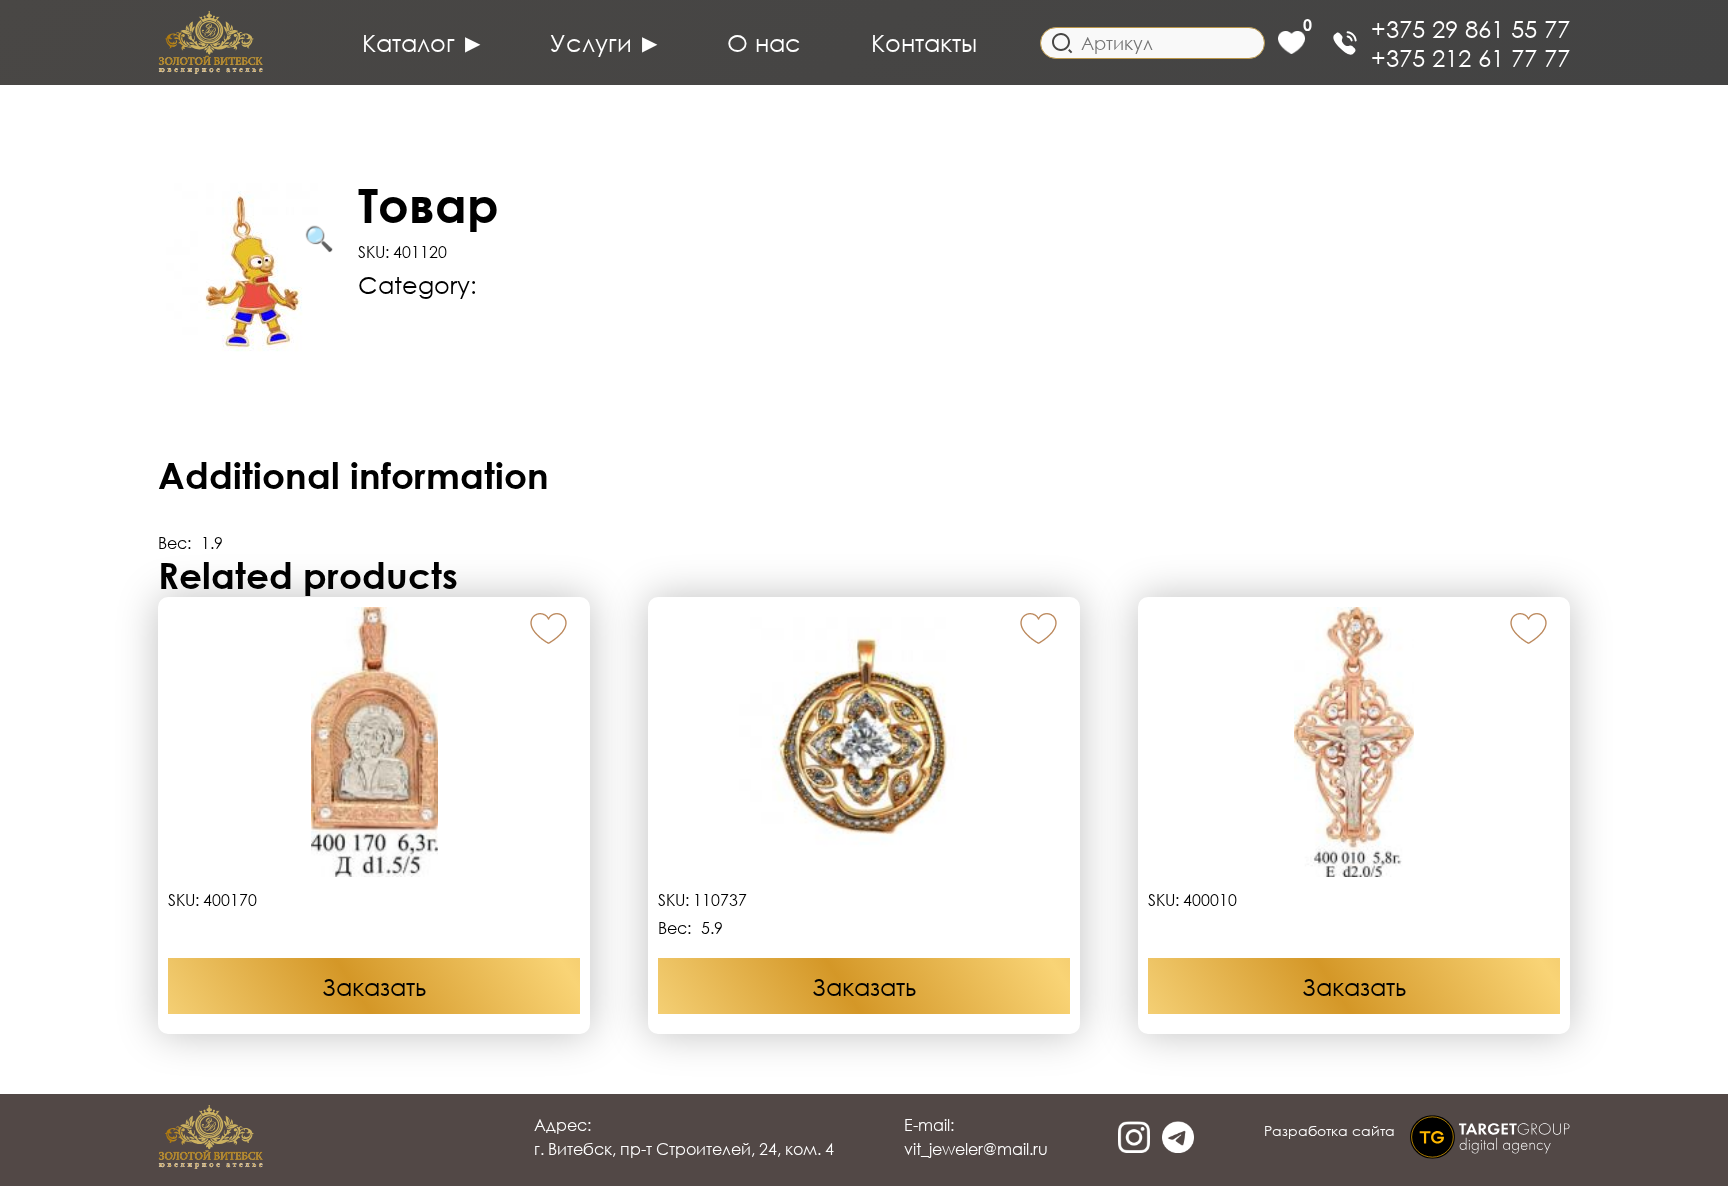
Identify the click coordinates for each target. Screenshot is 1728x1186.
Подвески (542, 284)
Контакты (924, 42)
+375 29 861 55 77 (1470, 28)
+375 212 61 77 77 (1470, 57)
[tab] (863, 337)
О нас (764, 42)
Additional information (488, 337)
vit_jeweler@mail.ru (976, 1149)
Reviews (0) (224, 414)
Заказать (374, 986)
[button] (548, 630)
